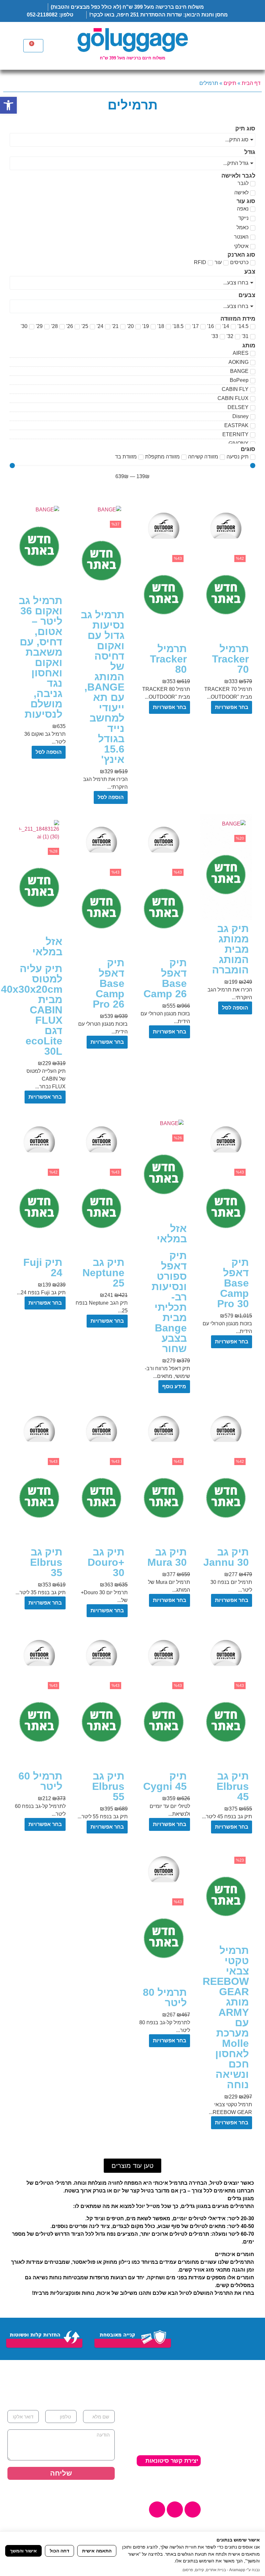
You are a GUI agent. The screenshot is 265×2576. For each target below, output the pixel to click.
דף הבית (251, 83)
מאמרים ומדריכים (237, 2433)
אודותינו (249, 2424)
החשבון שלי (244, 2451)
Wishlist (249, 2460)
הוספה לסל (111, 797)
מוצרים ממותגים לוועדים (238, 2499)
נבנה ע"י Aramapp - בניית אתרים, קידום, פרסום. (221, 2570)
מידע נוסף (174, 1386)
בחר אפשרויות (232, 707)
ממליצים (248, 2442)
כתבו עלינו (246, 2469)
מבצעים (249, 2487)
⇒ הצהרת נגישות (177, 2477)
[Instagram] (175, 2509)
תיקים (230, 83)
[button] (132, 2166)
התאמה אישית (97, 2551)
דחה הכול (59, 2551)
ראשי (252, 2415)
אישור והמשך (23, 2551)
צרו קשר (248, 2478)
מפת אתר (138, 2477)
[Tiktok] (157, 2509)
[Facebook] (193, 2509)
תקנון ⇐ (189, 2486)
